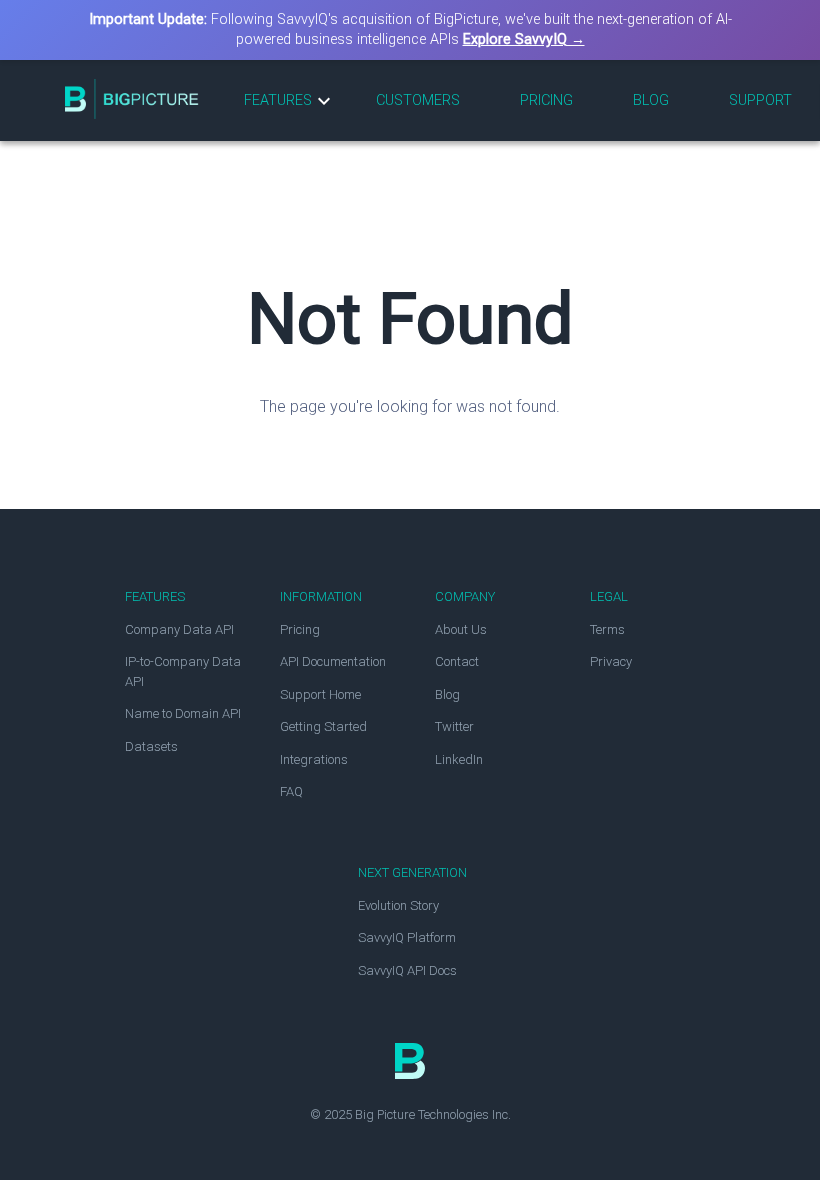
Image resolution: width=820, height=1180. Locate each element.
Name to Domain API (183, 713)
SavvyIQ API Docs (407, 970)
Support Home (320, 694)
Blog (651, 100)
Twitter (454, 726)
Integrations (314, 759)
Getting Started (323, 726)
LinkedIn (459, 759)
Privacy (611, 661)
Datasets (151, 746)
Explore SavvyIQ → (524, 39)
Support (760, 100)
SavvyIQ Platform (407, 937)
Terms (607, 629)
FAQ (291, 791)
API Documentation (333, 661)
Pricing (546, 100)
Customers (418, 100)
